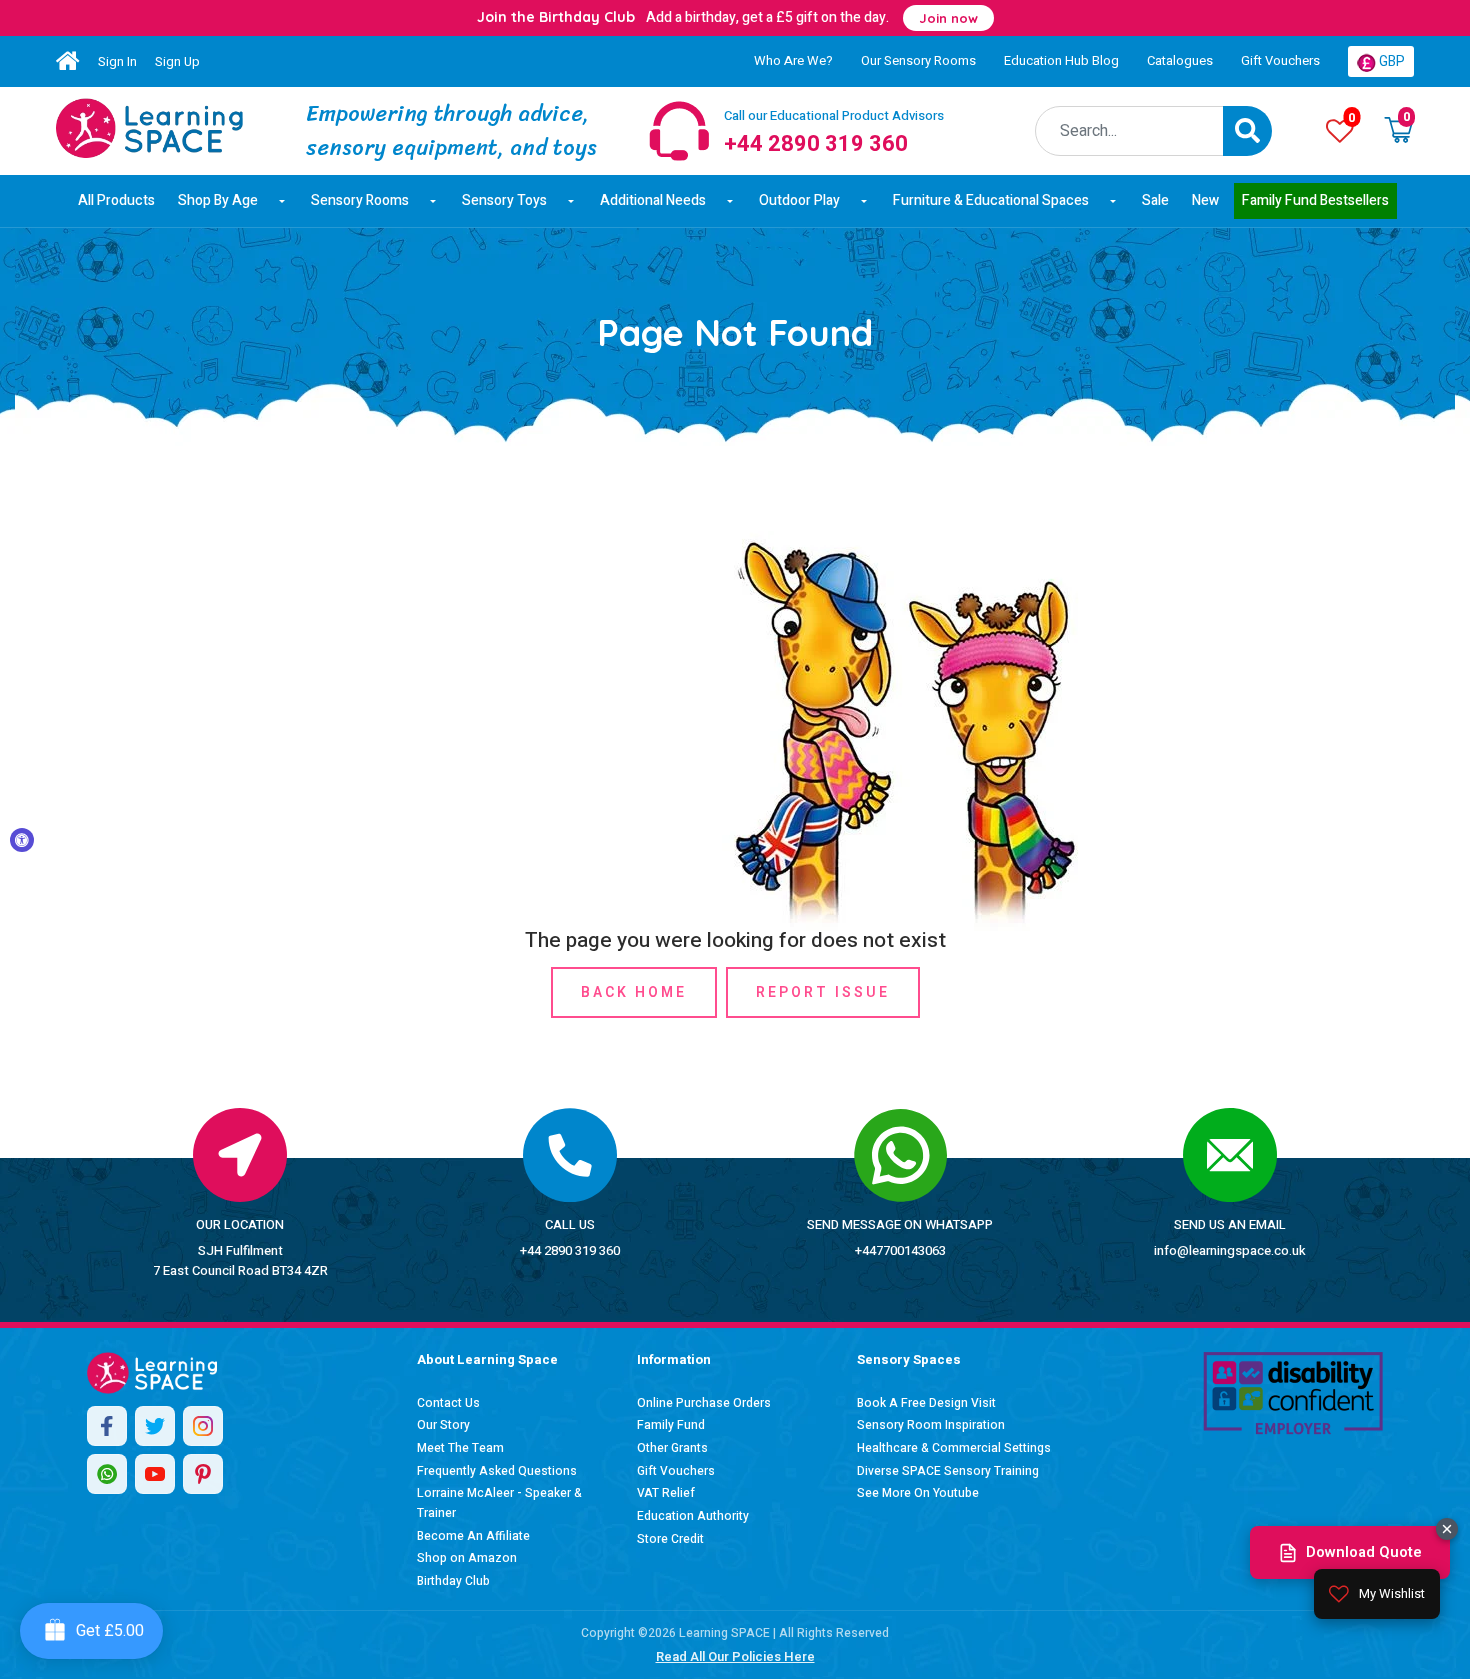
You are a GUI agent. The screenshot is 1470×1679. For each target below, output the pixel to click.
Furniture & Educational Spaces (991, 200)
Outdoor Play (799, 200)
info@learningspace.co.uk (1230, 1250)
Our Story (443, 1425)
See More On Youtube (918, 1493)
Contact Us (448, 1403)
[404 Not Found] (149, 128)
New (1205, 200)
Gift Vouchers (1280, 60)
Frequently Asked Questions (497, 1471)
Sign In (117, 61)
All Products (116, 200)
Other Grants (672, 1448)
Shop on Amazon (467, 1558)
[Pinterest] (203, 1474)
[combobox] (1129, 131)
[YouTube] (155, 1474)
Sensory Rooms (360, 200)
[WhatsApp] (107, 1474)
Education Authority (693, 1516)
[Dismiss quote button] (1447, 1529)
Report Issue (823, 992)
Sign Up (177, 61)
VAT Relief (666, 1493)
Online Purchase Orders (704, 1403)
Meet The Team (460, 1448)
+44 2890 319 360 (570, 1250)
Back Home (634, 992)
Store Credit (670, 1539)
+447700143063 (900, 1250)
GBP (1390, 61)
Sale (1155, 200)
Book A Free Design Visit (926, 1403)
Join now (948, 18)
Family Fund (671, 1425)
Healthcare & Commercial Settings (954, 1448)
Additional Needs (653, 200)
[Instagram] (203, 1426)
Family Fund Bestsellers (1315, 200)
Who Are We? (793, 60)
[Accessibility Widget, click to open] (22, 840)
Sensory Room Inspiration (931, 1425)
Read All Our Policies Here (735, 1656)
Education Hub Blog (1061, 60)
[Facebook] (107, 1426)
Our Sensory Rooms (918, 60)
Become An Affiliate (473, 1536)
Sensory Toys (504, 200)
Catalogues (1180, 60)
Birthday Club (453, 1581)
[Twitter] (155, 1426)
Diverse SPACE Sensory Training (948, 1471)
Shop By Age (218, 200)
